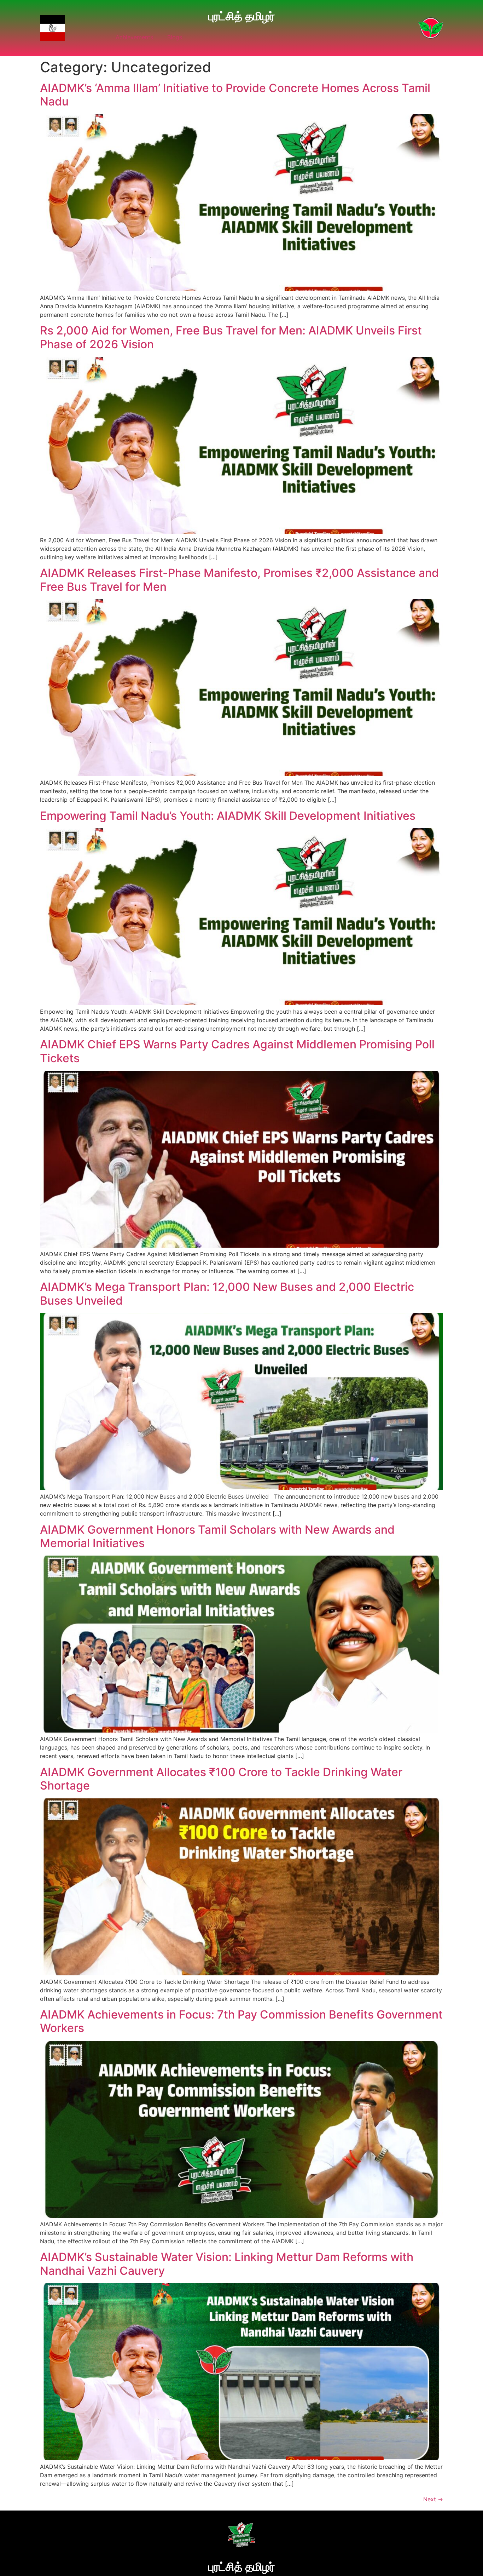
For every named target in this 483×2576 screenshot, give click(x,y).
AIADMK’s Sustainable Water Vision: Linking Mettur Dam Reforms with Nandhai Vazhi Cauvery (227, 2264)
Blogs (175, 37)
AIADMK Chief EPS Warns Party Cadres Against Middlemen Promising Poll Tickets (237, 1051)
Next (433, 2499)
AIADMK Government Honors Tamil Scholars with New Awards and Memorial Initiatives (217, 1536)
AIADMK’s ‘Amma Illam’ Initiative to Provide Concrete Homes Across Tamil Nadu (235, 95)
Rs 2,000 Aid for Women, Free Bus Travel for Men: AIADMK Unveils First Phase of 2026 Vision (231, 337)
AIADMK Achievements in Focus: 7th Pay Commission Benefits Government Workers (241, 2021)
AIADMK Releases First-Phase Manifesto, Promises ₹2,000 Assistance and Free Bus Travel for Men (239, 580)
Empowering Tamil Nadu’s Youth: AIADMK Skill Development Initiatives (228, 816)
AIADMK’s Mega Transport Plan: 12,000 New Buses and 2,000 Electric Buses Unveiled (227, 1293)
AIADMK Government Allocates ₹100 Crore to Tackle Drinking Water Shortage (221, 1779)
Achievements (134, 37)
